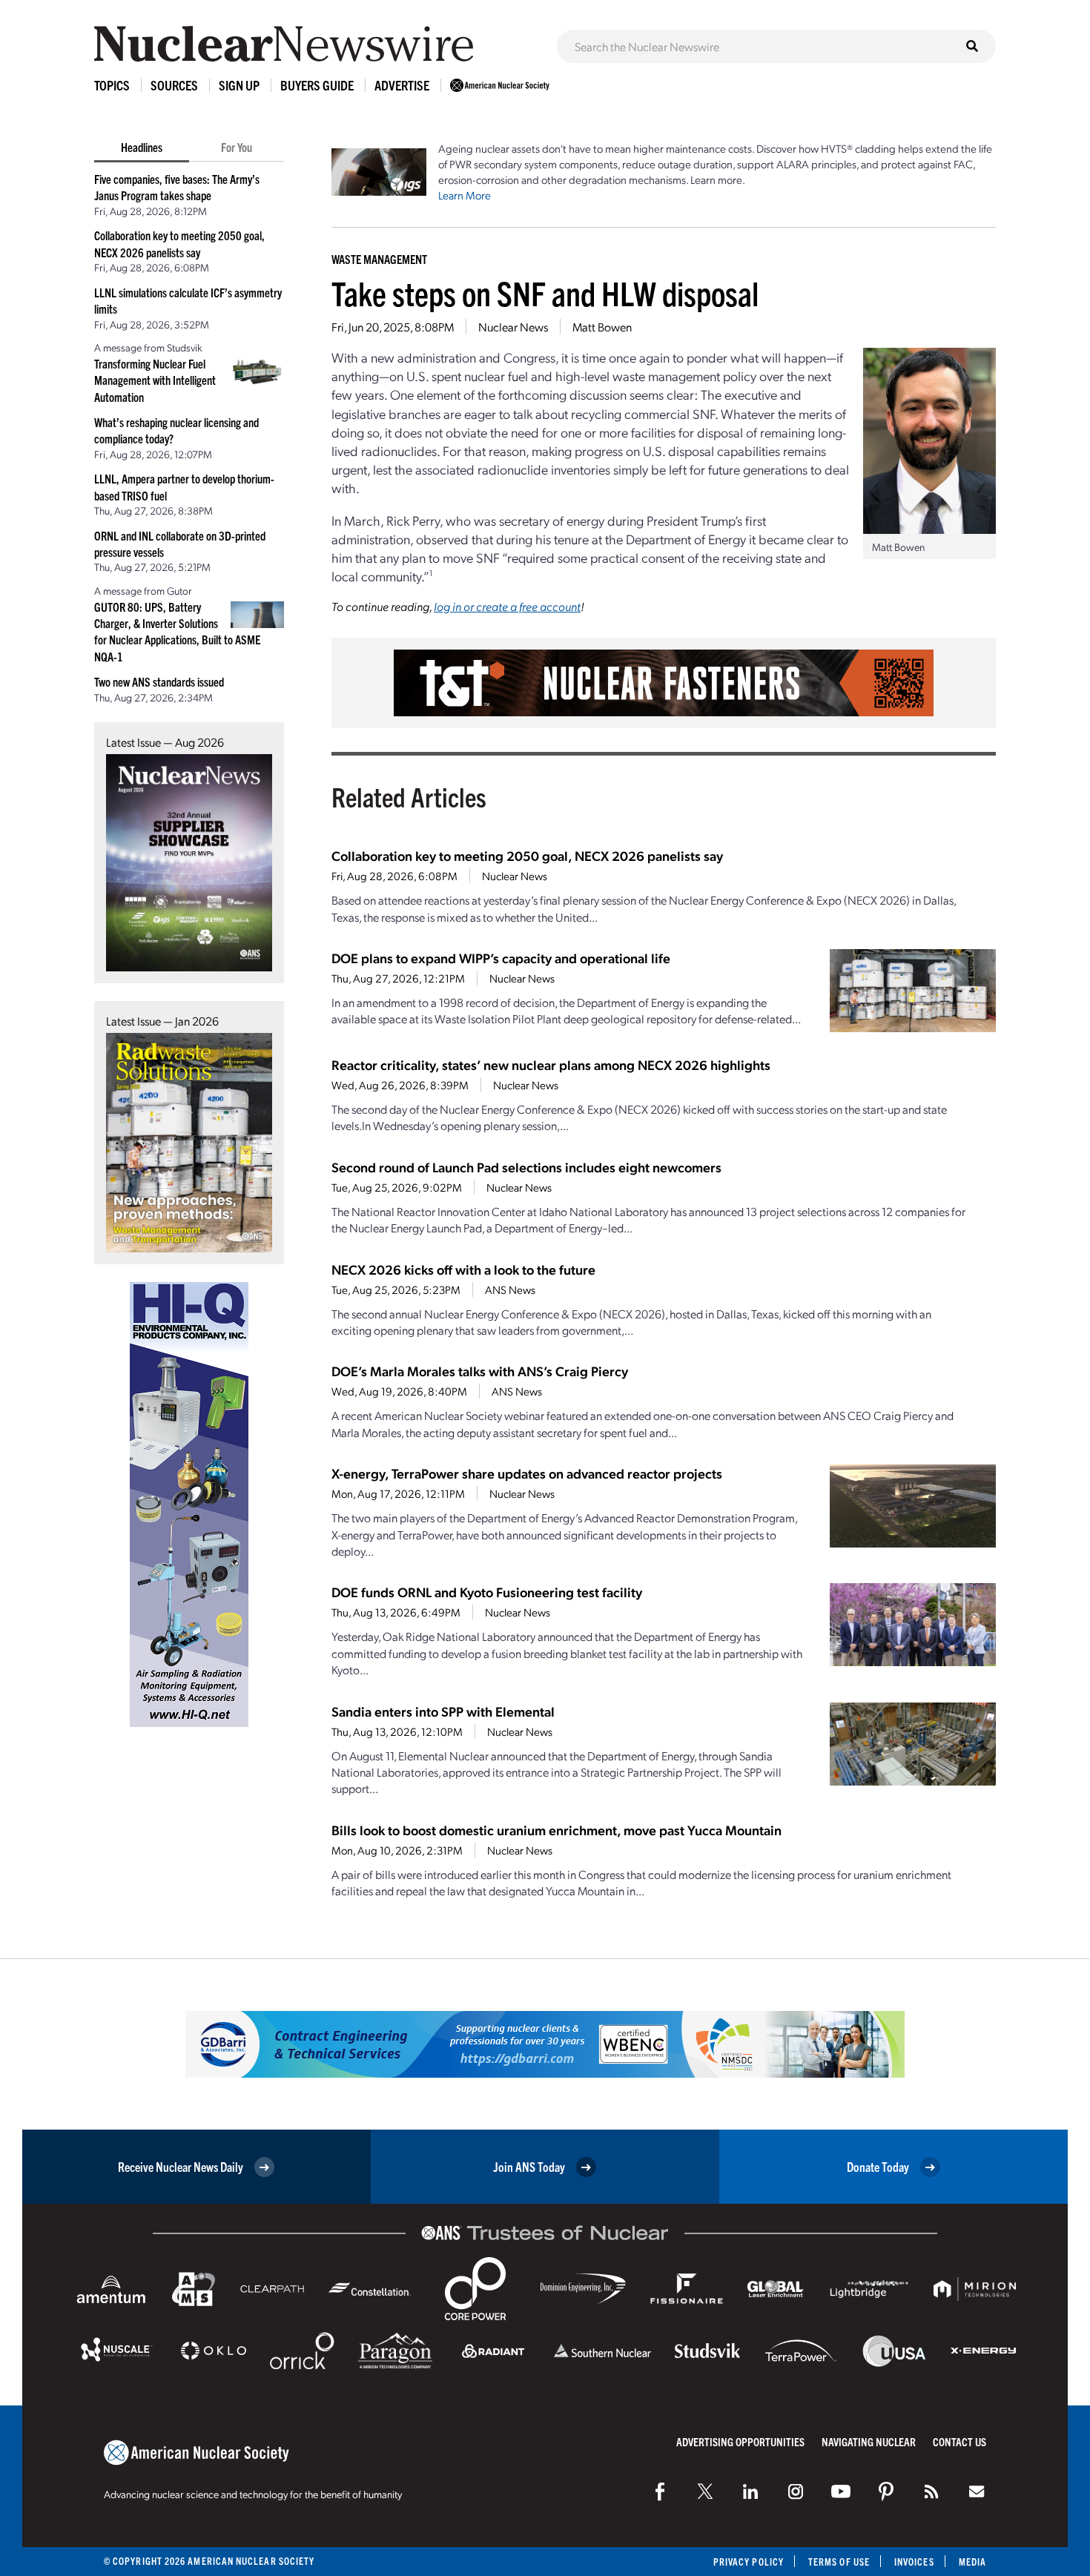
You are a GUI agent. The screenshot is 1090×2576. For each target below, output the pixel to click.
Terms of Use (839, 2562)
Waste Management (379, 259)
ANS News (510, 1289)
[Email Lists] (977, 2491)
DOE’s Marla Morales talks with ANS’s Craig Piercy (480, 1371)
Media (972, 2562)
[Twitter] (705, 2491)
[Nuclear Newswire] (931, 2491)
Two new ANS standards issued (159, 681)
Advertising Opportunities (740, 2441)
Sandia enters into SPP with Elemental (443, 1711)
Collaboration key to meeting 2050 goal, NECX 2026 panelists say (527, 855)
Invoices (914, 2562)
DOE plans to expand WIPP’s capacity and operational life (501, 958)
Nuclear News (513, 327)
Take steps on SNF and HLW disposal (545, 293)
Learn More (465, 195)
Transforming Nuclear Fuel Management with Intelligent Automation (155, 380)
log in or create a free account (507, 606)
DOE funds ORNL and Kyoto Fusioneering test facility (487, 1592)
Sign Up (239, 85)
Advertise (402, 85)
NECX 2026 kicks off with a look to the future (463, 1269)
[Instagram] (796, 2491)
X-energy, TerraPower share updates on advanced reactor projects (527, 1473)
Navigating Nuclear (869, 2441)
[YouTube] (841, 2491)
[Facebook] (660, 2491)
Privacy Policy (749, 2562)
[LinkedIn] (750, 2491)
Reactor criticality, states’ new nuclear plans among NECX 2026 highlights (551, 1064)
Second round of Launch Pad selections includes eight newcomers (526, 1167)
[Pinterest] (886, 2491)
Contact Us (959, 2441)
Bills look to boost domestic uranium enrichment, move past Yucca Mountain (556, 1830)
